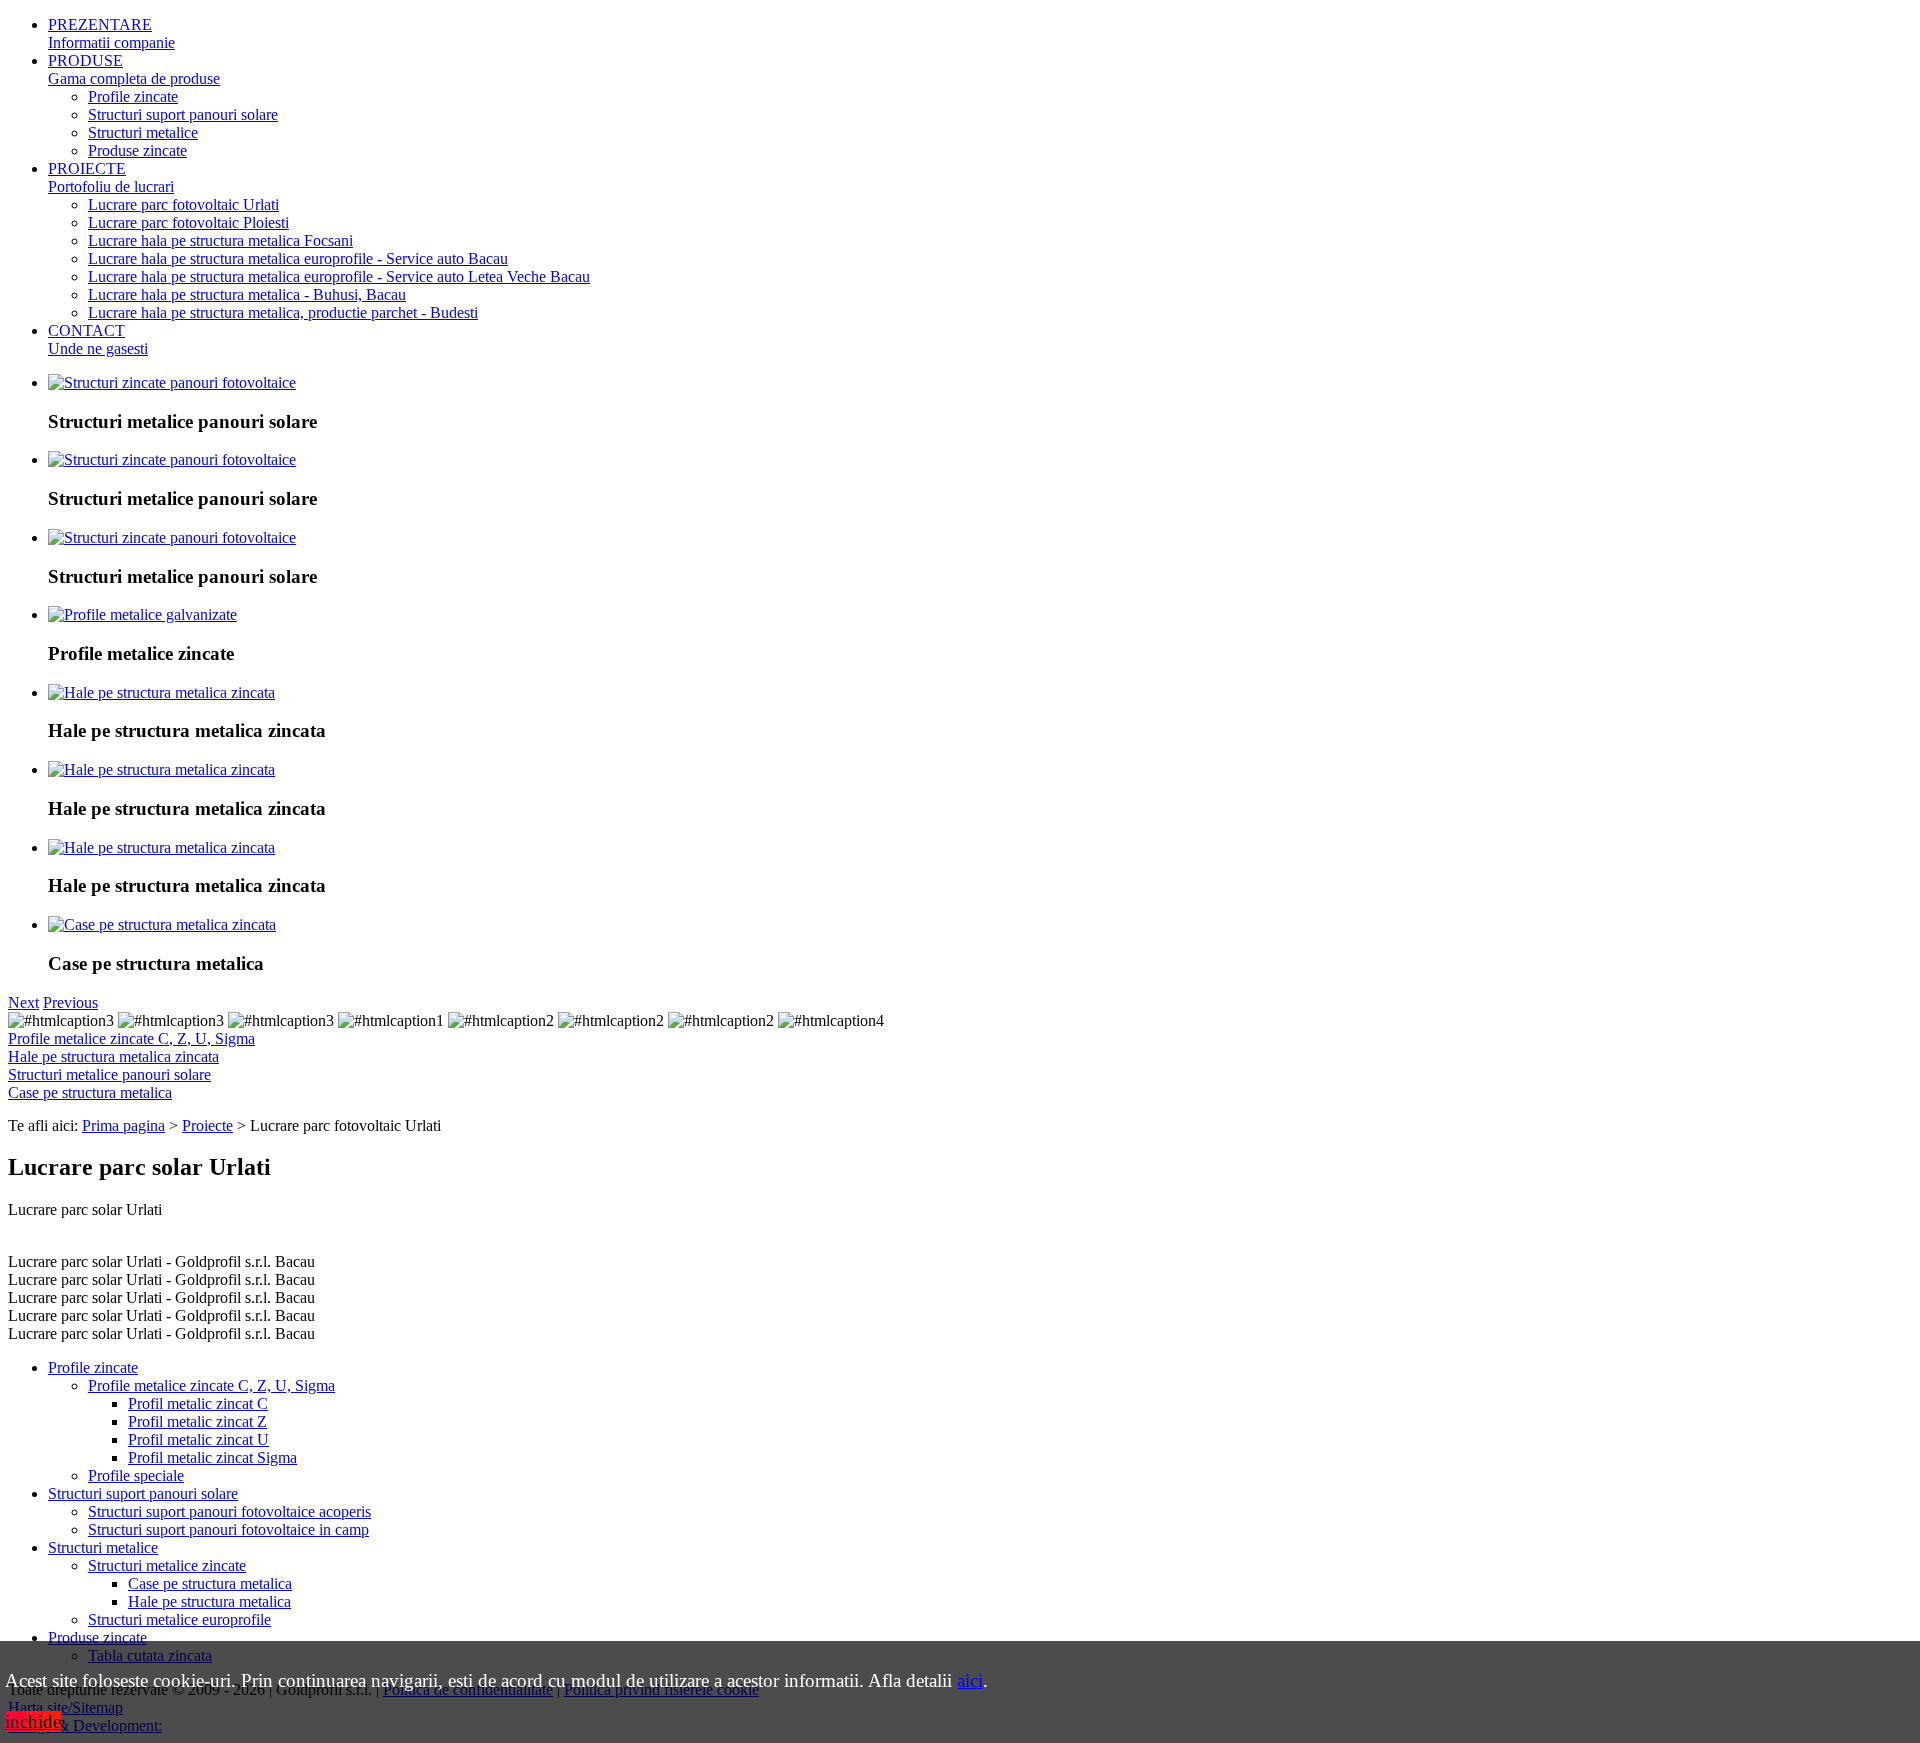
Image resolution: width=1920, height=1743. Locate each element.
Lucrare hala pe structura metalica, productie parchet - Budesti (283, 312)
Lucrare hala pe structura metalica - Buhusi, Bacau (247, 294)
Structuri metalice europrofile (179, 1619)
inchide (33, 1721)
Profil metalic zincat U (198, 1439)
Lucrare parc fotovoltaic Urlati (183, 204)
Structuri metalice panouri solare (109, 1074)
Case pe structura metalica (90, 1092)
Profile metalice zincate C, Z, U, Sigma (131, 1038)
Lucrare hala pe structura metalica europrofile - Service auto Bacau (298, 258)
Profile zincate (133, 96)
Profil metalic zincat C (198, 1403)
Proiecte (207, 1125)
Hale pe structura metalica (209, 1601)
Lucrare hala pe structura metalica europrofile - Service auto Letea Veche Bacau (339, 276)
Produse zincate (137, 150)
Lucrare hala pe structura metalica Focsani (220, 240)
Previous (70, 1002)
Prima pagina (123, 1125)
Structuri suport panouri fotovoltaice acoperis (229, 1511)
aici (970, 1680)
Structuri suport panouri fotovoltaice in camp (228, 1529)
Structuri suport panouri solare (183, 114)
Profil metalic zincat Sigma (212, 1457)
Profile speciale (136, 1475)
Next (23, 1002)
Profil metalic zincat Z (197, 1421)
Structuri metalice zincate (167, 1565)
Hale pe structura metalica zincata (113, 1056)
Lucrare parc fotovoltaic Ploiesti (188, 222)
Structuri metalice (143, 132)
